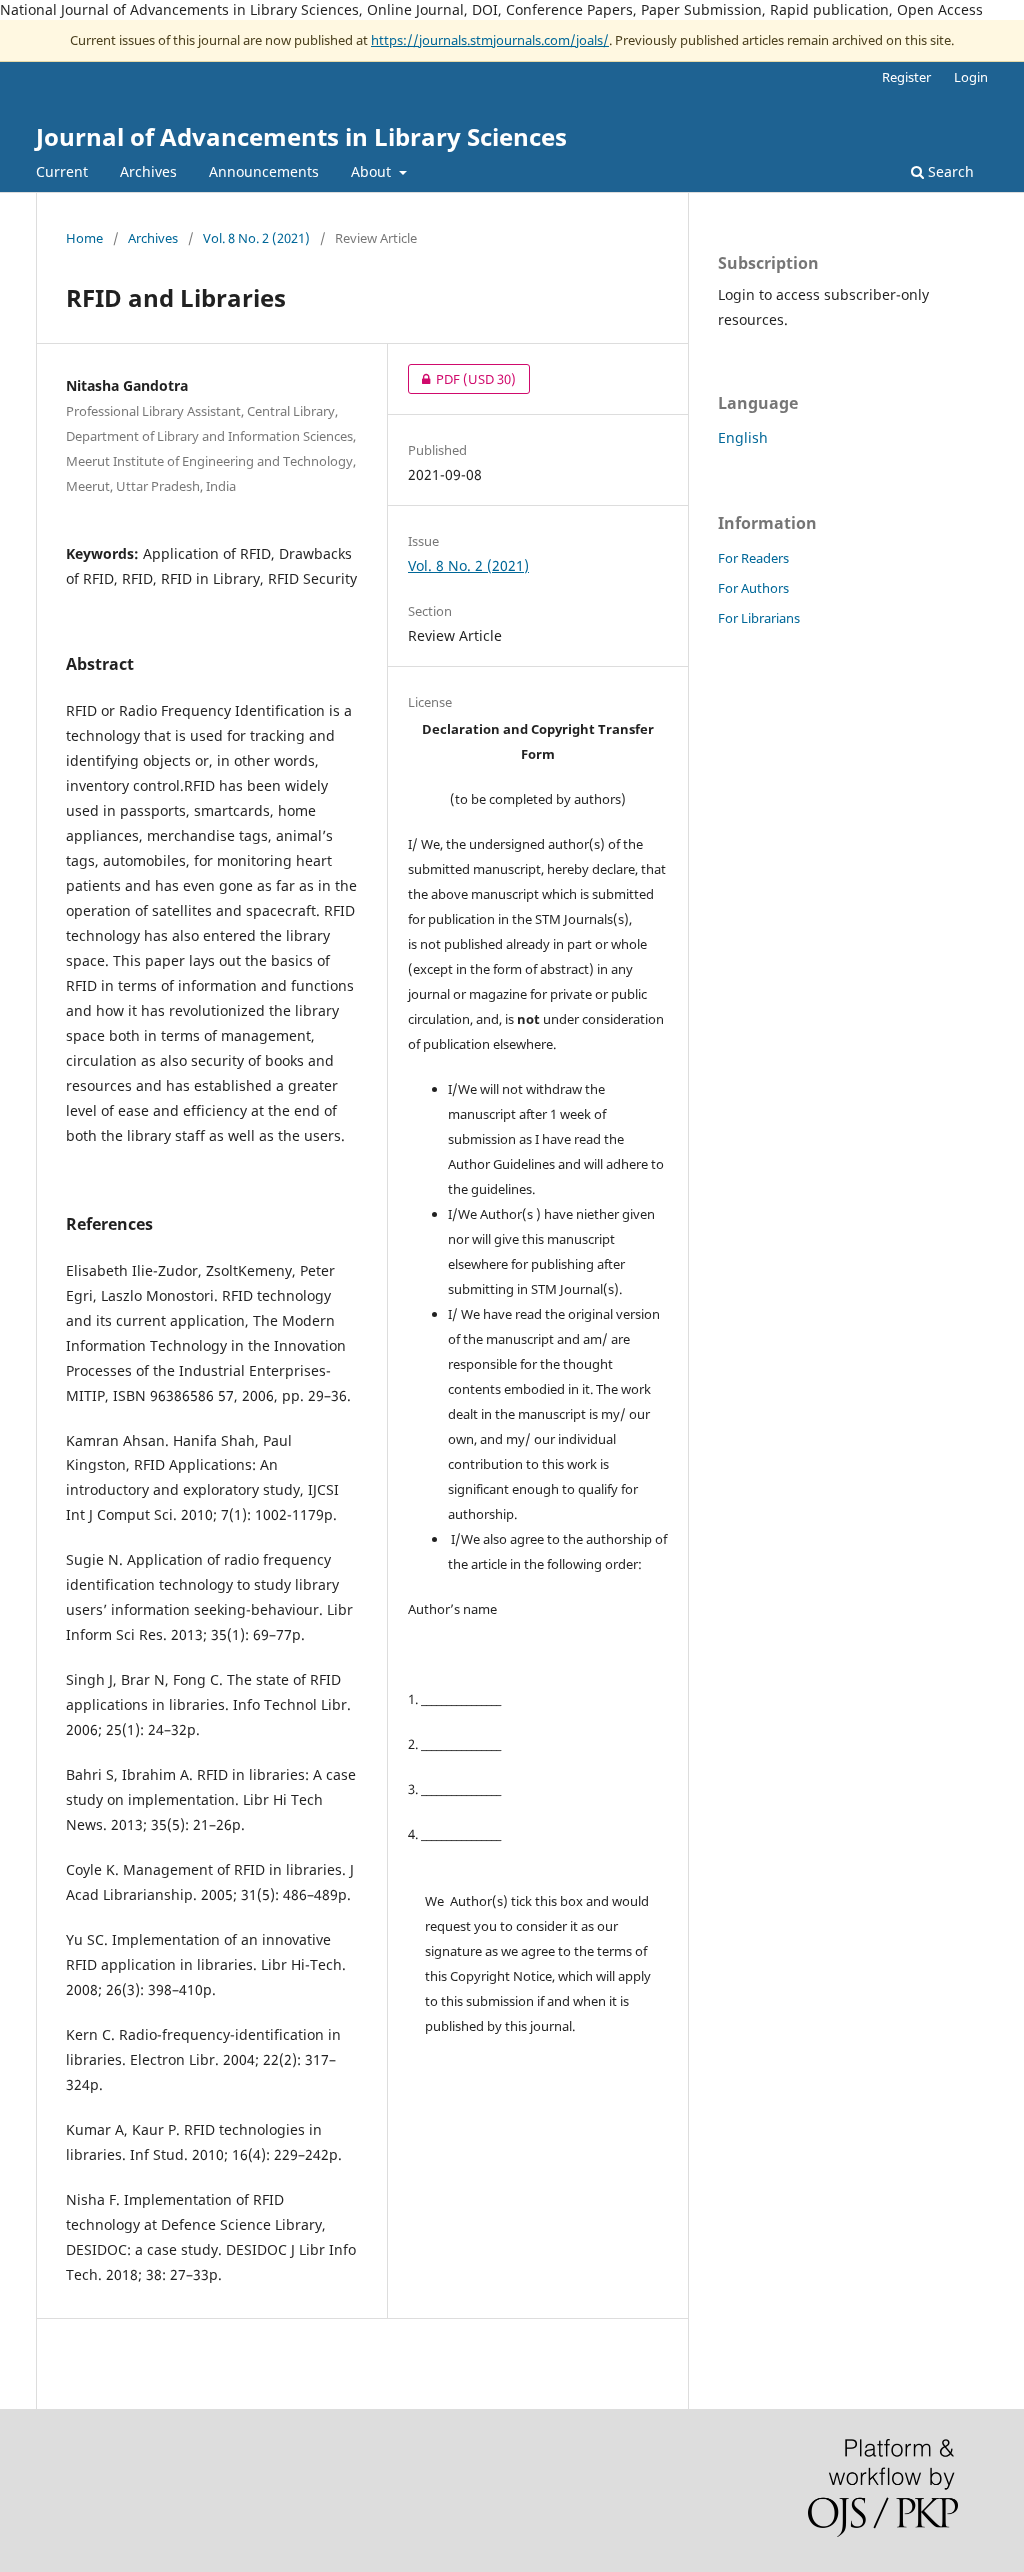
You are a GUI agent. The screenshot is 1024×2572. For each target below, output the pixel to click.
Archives (148, 171)
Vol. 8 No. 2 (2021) (256, 238)
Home (84, 238)
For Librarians (759, 618)
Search (949, 171)
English (743, 437)
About (373, 171)
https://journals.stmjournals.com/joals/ (490, 40)
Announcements (264, 171)
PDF (462, 379)
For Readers (753, 558)
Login (971, 77)
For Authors (753, 588)
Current (62, 171)
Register (906, 77)
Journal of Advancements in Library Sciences (301, 136)
